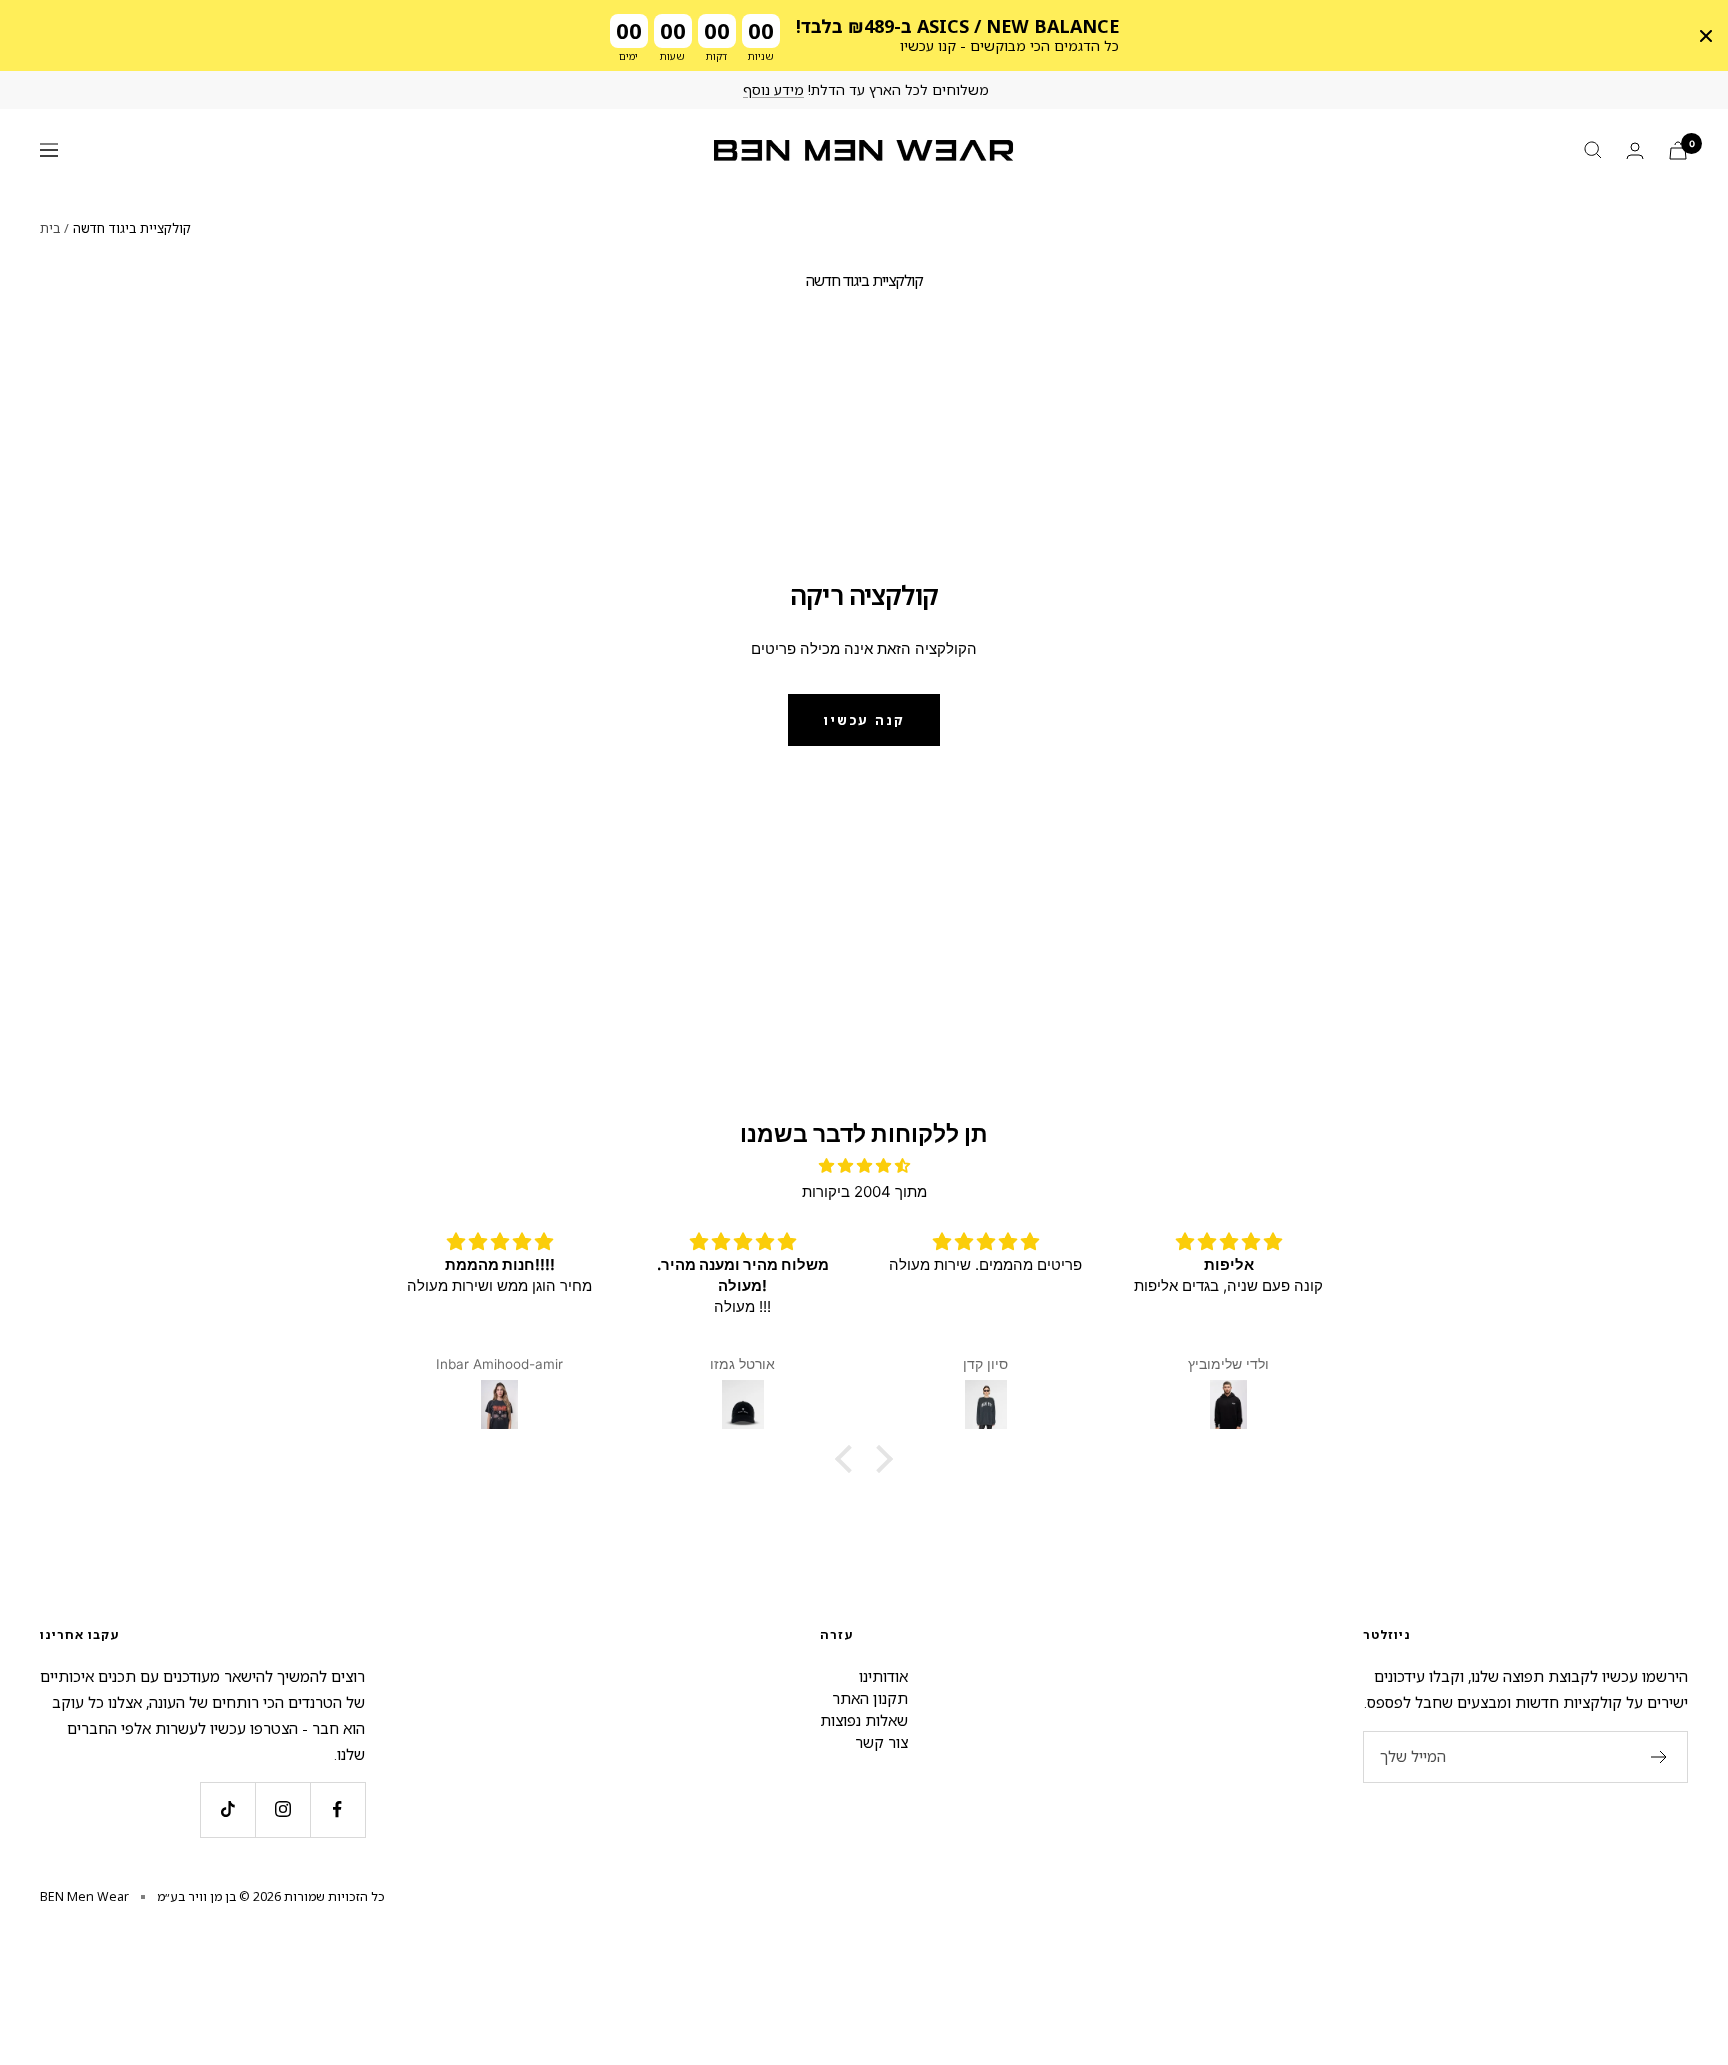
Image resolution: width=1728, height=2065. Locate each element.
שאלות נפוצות (864, 1720)
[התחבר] (1635, 150)
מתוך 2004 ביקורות (864, 1191)
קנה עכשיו (864, 720)
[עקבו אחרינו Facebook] (337, 1809)
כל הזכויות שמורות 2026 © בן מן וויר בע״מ (271, 1896)
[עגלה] (1678, 150)
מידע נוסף (773, 89)
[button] (849, 1459)
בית (50, 228)
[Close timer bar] (1706, 36)
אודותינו (883, 1676)
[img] (864, 1166)
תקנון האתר (870, 1698)
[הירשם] (1659, 1757)
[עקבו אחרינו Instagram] (282, 1809)
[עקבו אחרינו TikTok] (227, 1809)
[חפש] (1593, 150)
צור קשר (881, 1742)
